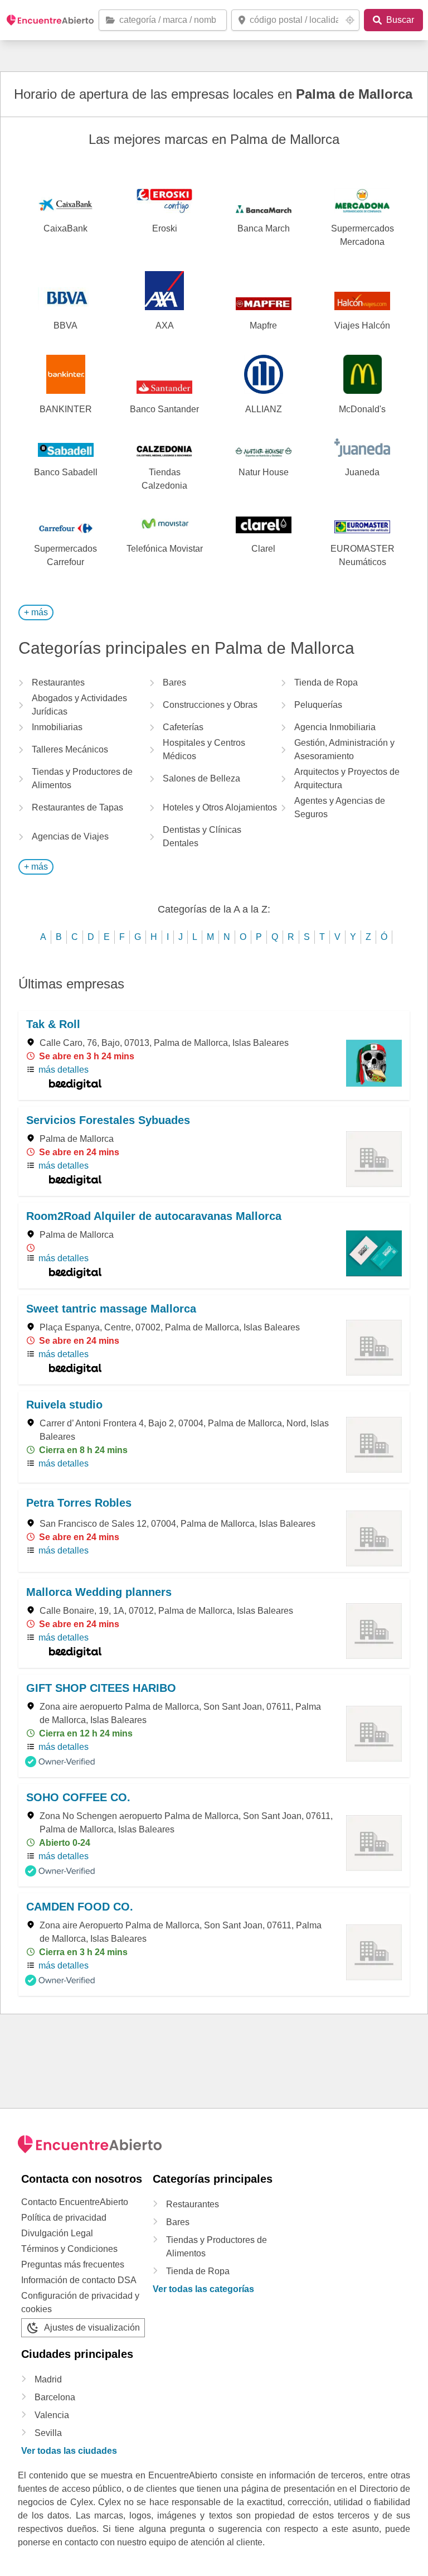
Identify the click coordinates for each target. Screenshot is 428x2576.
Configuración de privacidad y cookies (80, 2302)
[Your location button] (350, 20)
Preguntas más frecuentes (73, 2264)
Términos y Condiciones (69, 2249)
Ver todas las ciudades (69, 2451)
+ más (36, 612)
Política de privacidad (64, 2218)
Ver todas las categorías (203, 2289)
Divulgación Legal (57, 2233)
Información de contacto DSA (79, 2280)
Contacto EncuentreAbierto (75, 2202)
